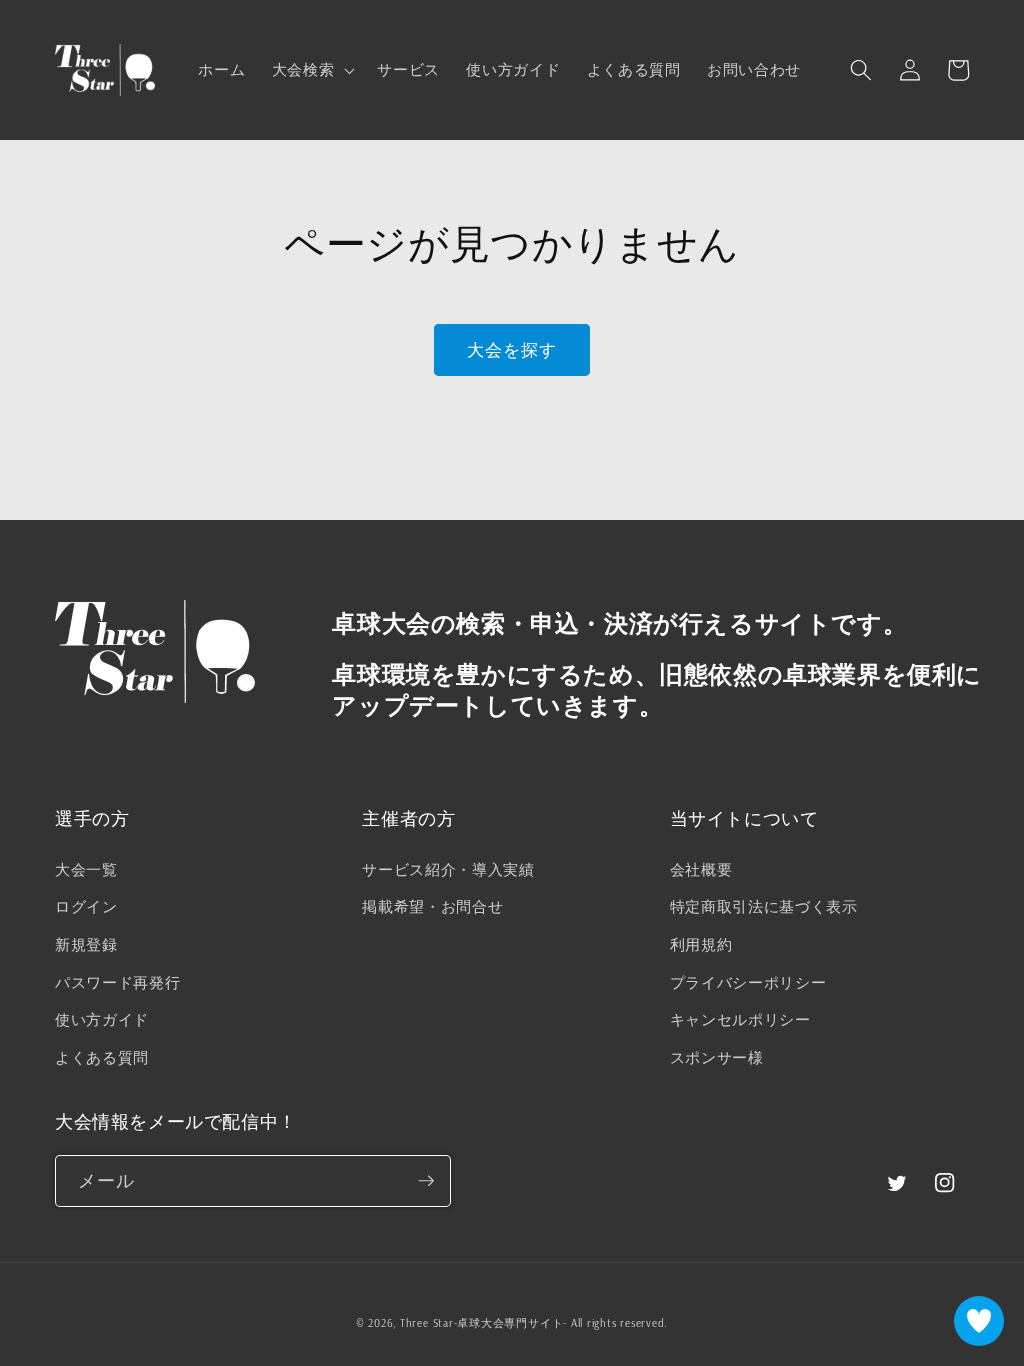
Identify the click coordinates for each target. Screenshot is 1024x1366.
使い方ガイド (102, 1019)
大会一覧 (86, 869)
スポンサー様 (717, 1057)
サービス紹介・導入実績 (448, 869)
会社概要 (701, 869)
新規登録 (86, 944)
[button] (312, 70)
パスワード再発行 (117, 982)
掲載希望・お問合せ (432, 906)
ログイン (86, 906)
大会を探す (512, 349)
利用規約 (701, 944)
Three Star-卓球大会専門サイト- (483, 1323)
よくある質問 (102, 1057)
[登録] (426, 1181)
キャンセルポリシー (740, 1019)
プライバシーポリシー (748, 982)
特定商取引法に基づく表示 (764, 906)
